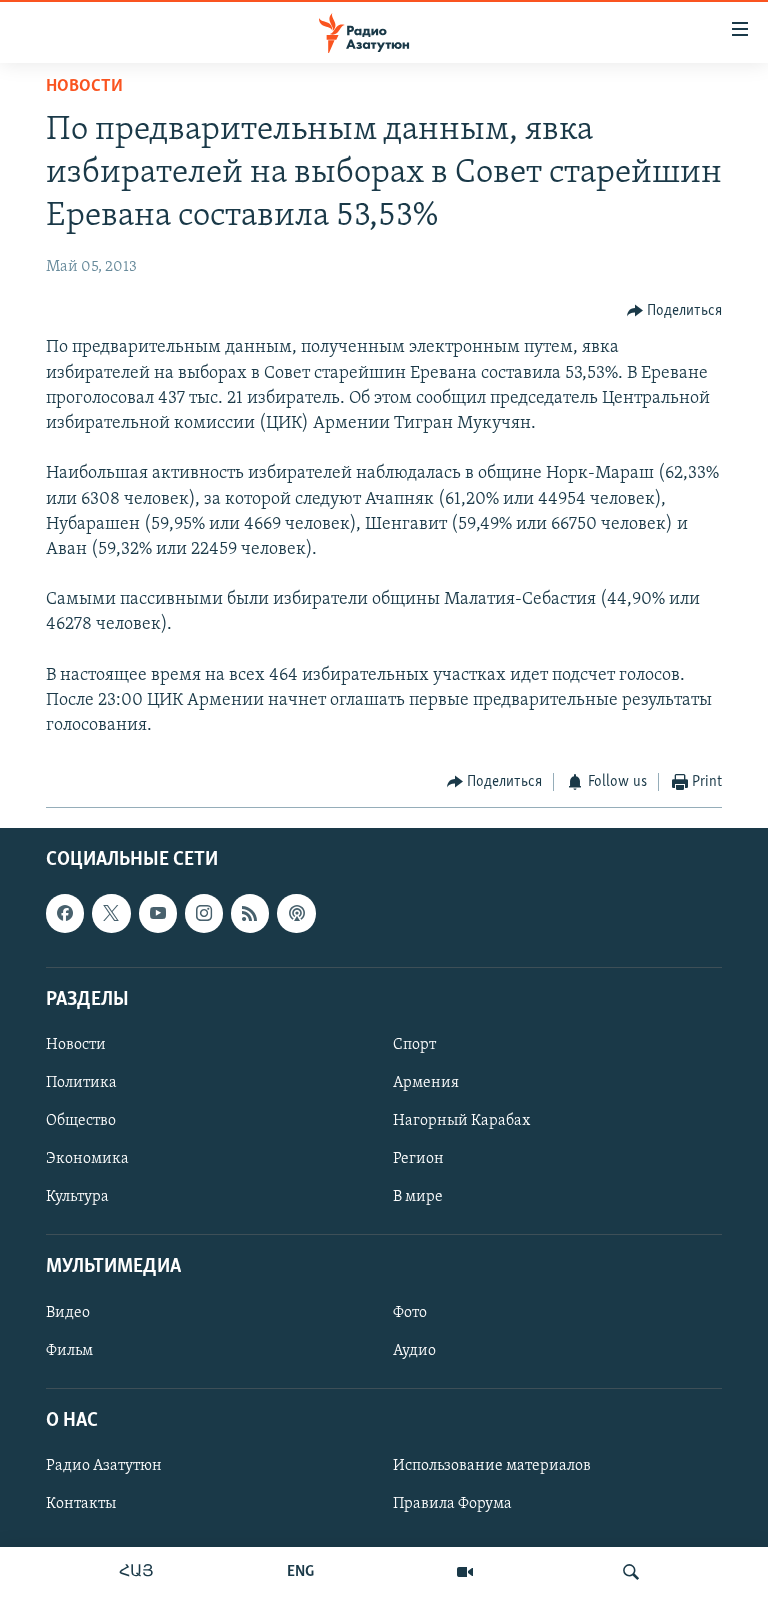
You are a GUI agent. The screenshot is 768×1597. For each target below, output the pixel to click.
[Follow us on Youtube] (158, 913)
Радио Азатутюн (104, 1466)
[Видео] (465, 1572)
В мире (418, 1197)
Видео (68, 1312)
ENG (300, 1572)
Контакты (81, 1504)
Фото (410, 1312)
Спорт (414, 1045)
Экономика (87, 1159)
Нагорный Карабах (461, 1121)
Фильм (69, 1350)
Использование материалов (492, 1466)
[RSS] (250, 913)
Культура (77, 1197)
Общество (81, 1121)
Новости (84, 87)
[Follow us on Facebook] (65, 913)
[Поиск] (631, 1572)
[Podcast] (296, 913)
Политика (81, 1083)
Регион (418, 1159)
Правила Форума (452, 1504)
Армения (426, 1083)
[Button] (675, 311)
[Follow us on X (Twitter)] (111, 913)
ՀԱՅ (136, 1572)
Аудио (414, 1350)
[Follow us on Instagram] (204, 913)
